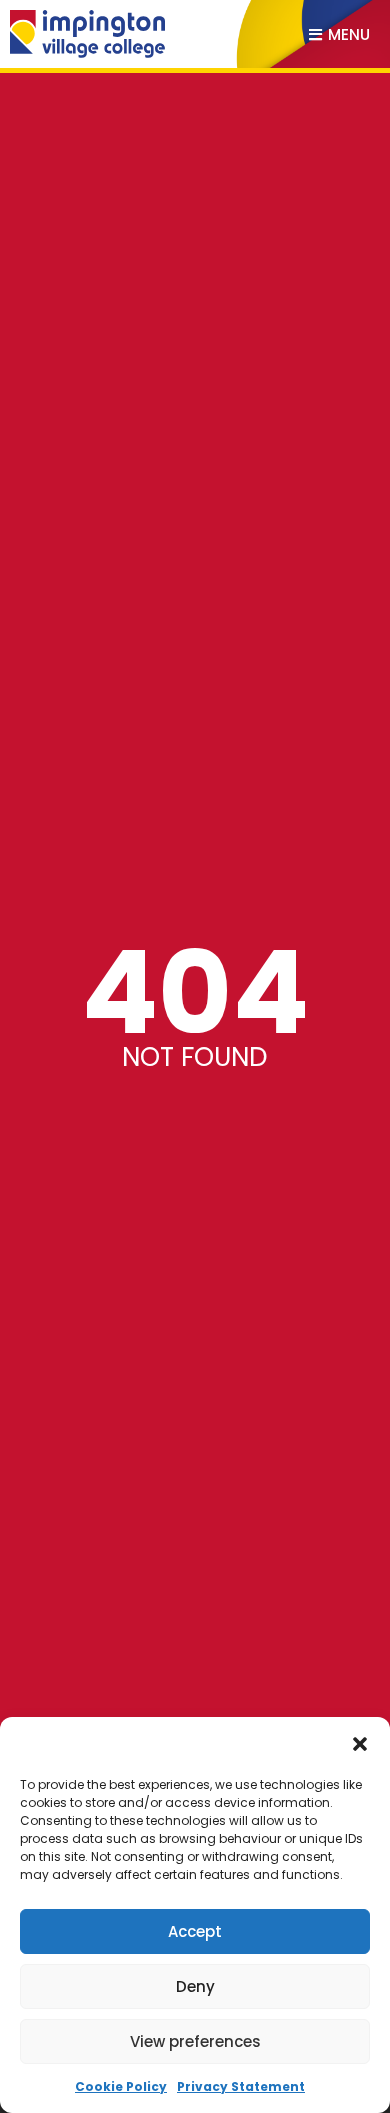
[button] (360, 1744)
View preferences (195, 2041)
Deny (195, 1986)
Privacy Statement (241, 2086)
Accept (195, 1931)
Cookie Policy (121, 2086)
